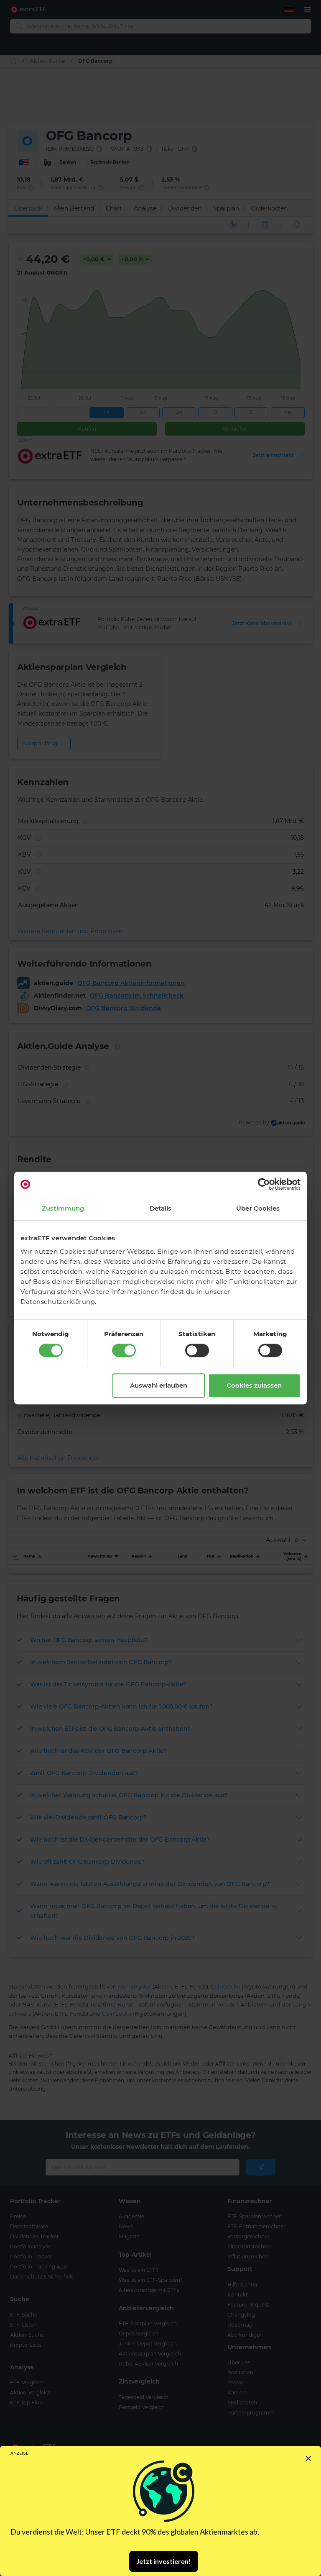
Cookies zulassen (254, 1385)
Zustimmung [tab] (63, 1208)
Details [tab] (161, 1208)
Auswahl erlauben (159, 1385)
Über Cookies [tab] (258, 1208)
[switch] (124, 1350)
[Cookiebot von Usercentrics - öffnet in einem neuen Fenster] (264, 1184)
